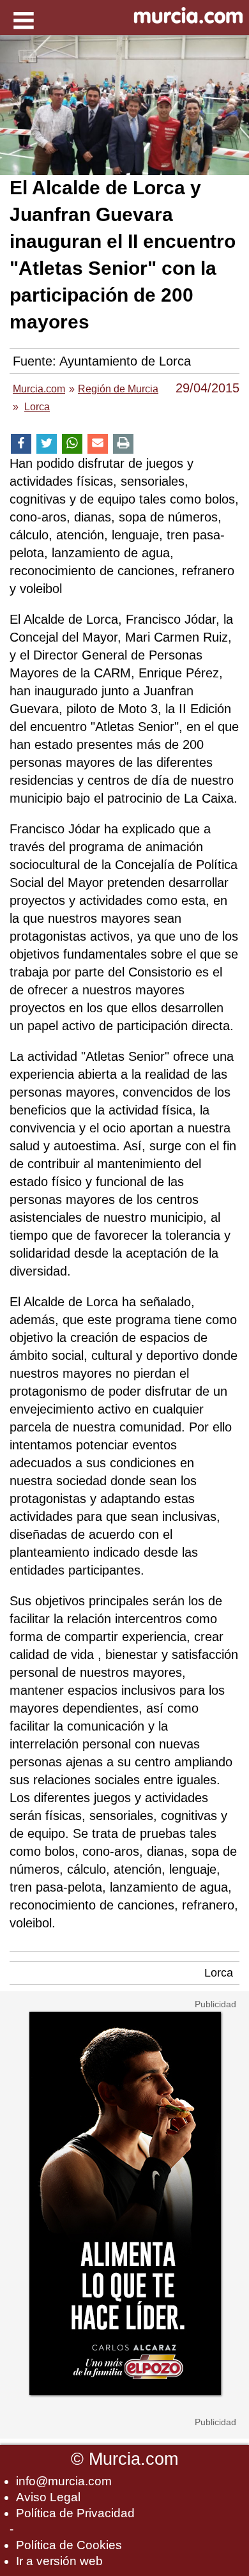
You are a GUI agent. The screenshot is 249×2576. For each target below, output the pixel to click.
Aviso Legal (48, 2497)
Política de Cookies (69, 2545)
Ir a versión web (59, 2561)
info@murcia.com (64, 2481)
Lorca (219, 1973)
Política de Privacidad (75, 2513)
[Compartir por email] (98, 444)
